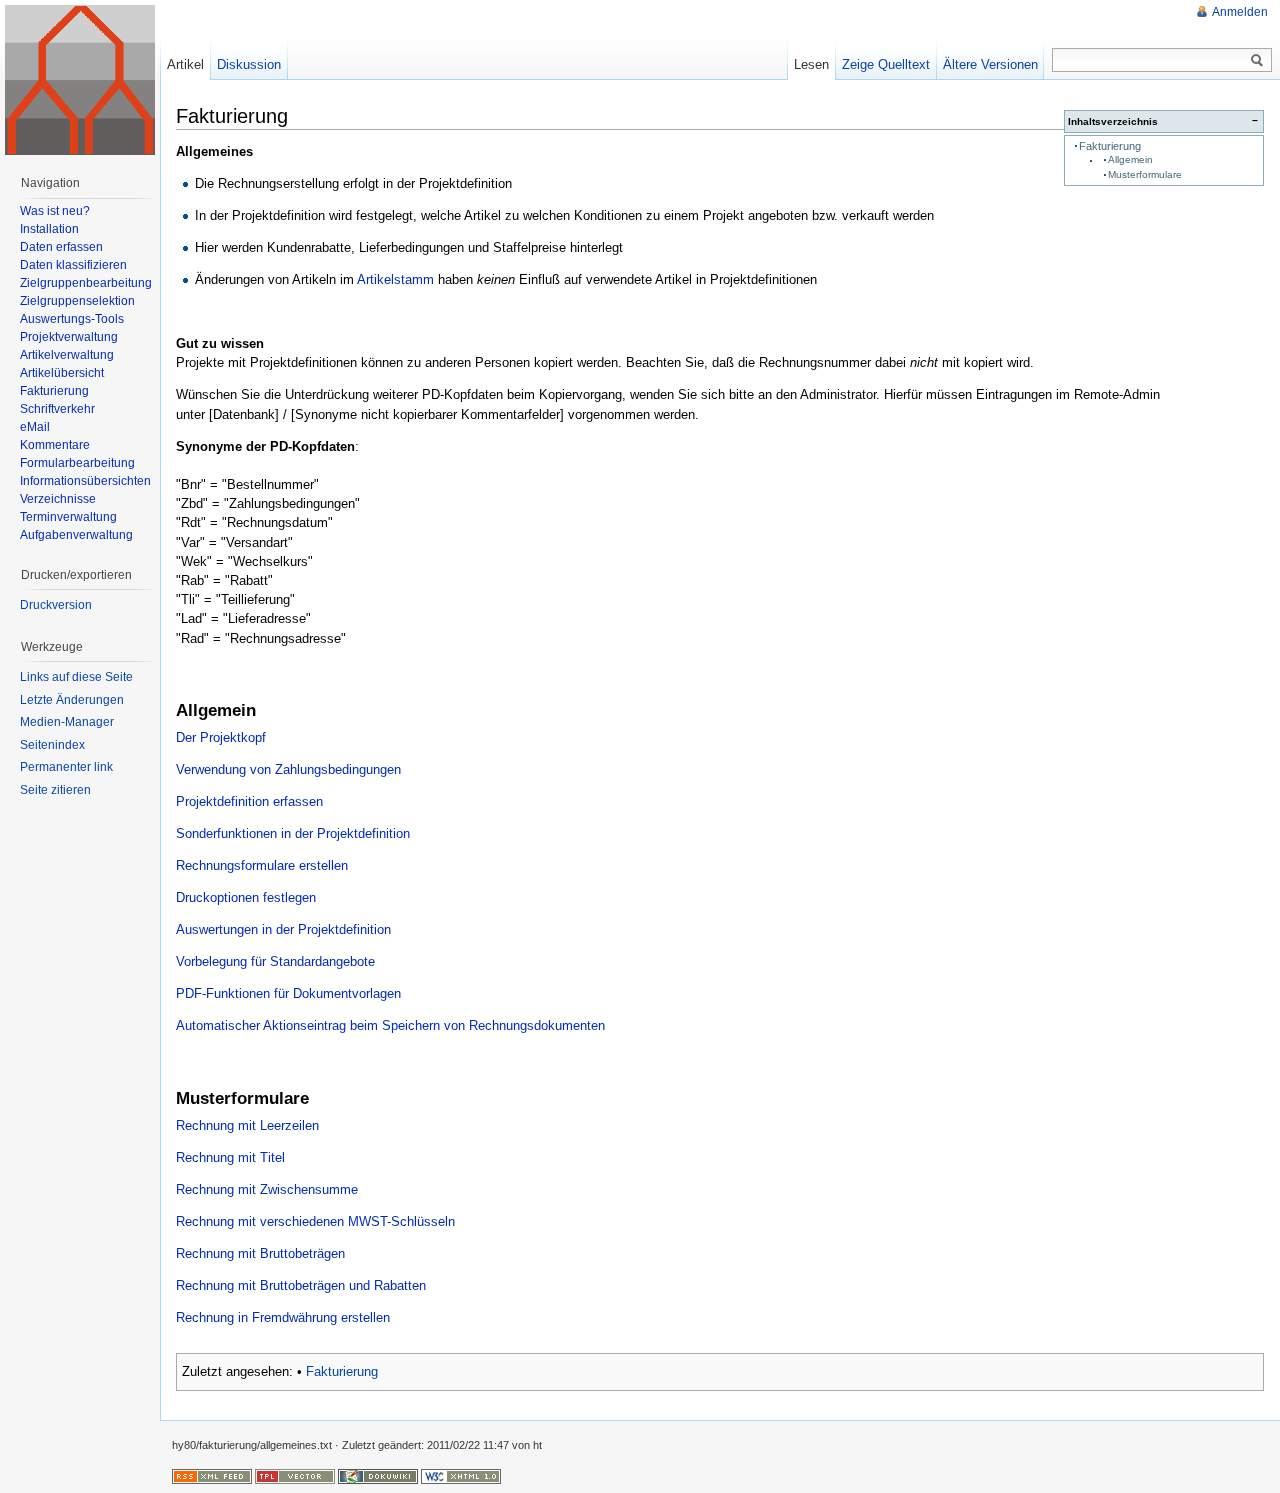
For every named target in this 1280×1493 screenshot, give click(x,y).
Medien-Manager (67, 722)
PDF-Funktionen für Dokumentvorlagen (288, 993)
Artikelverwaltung (67, 355)
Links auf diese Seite (76, 677)
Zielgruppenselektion (77, 301)
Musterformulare (1145, 174)
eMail (35, 427)
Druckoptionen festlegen (246, 897)
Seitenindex (52, 745)
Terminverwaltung (68, 517)
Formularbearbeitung (77, 463)
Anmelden (1240, 12)
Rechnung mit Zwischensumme (267, 1189)
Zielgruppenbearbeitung (86, 283)
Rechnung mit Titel (230, 1157)
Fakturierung (1110, 146)
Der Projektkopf (221, 737)
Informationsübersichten (85, 481)
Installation (49, 229)
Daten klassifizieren (73, 265)
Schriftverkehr (57, 409)
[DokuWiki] (378, 1476)
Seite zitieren (55, 790)
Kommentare (55, 445)
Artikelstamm (395, 279)
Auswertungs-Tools (72, 319)
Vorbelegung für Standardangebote (275, 961)
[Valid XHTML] (461, 1476)
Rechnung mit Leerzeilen (247, 1125)
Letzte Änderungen (72, 700)
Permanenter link (66, 767)
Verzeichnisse (58, 499)
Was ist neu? (55, 211)
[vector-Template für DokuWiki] (295, 1476)
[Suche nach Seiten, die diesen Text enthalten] (1257, 61)
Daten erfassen (61, 247)
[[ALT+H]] (80, 80)
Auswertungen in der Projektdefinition (283, 929)
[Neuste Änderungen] (212, 1476)
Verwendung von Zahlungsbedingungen (288, 769)
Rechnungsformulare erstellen (262, 865)
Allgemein (1130, 159)
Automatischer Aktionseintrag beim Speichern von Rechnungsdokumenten (390, 1025)
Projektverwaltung (69, 337)
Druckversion (56, 605)
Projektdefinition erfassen (249, 801)
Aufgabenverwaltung (76, 535)
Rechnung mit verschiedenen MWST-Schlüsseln (315, 1221)
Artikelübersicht (62, 373)
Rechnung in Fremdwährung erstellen (283, 1317)
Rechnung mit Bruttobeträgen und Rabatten (301, 1285)
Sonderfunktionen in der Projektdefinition (293, 833)
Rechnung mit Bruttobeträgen (260, 1253)
